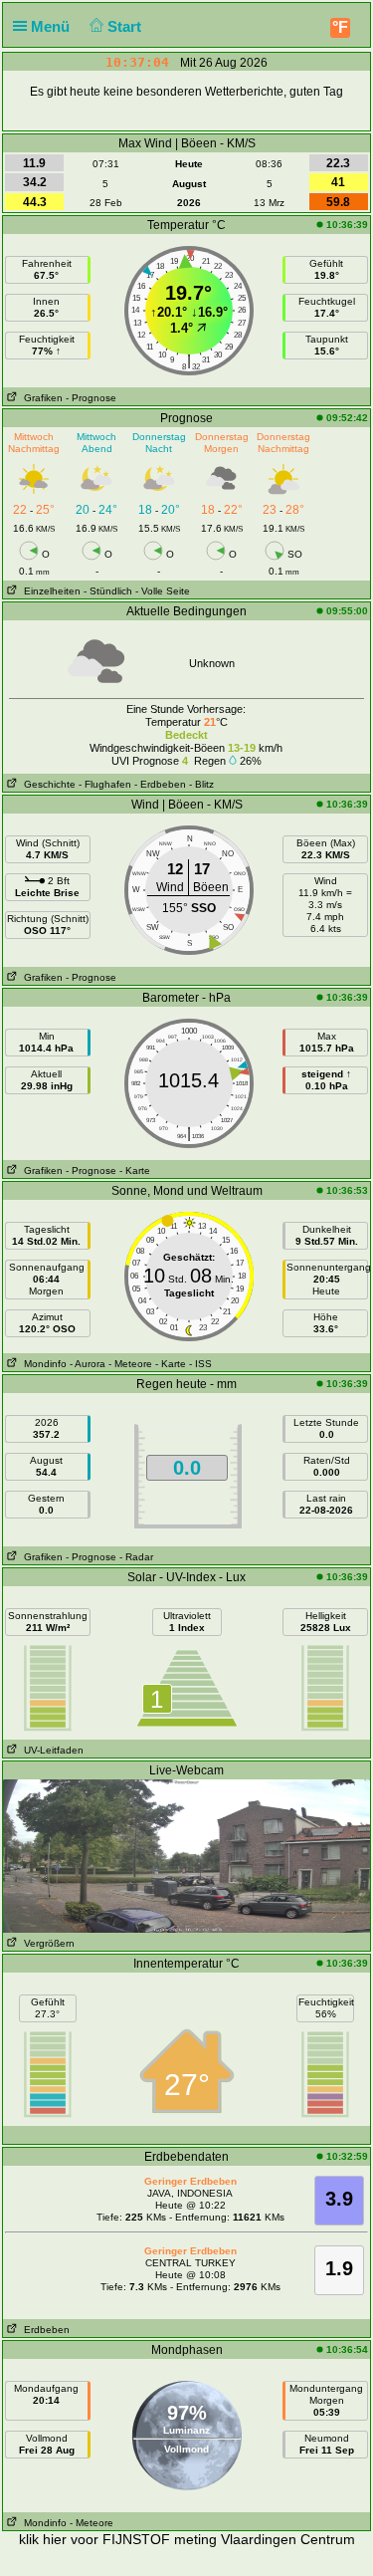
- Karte (135, 1171)
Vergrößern (46, 1943)
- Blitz (201, 784)
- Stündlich (108, 591)
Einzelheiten (49, 591)
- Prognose (91, 398)
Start (126, 26)
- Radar (136, 1557)
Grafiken (40, 398)
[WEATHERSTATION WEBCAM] (186, 1855)
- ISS (200, 1364)
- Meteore (130, 1364)
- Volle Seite (163, 591)
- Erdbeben (160, 784)
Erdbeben (44, 2330)
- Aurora (88, 1364)
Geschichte (47, 784)
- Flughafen (105, 784)
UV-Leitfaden (51, 1750)
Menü (52, 26)
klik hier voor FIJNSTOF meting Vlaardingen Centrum (187, 2539)
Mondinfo (42, 1364)
